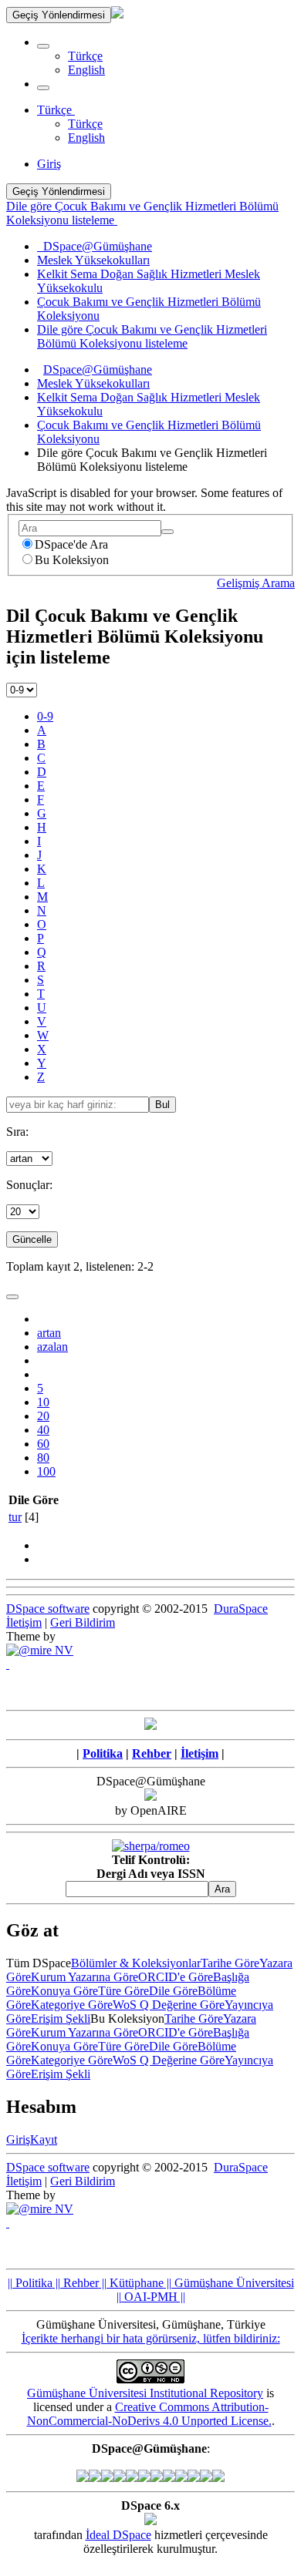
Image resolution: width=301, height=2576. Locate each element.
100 (46, 1471)
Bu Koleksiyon (72, 560)
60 (43, 1444)
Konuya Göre (64, 1991)
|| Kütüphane (131, 2283)
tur (15, 1517)
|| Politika (30, 2283)
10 (43, 1402)
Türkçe (85, 56)
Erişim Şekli (61, 2018)
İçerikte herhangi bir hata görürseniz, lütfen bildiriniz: (151, 2338)
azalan (52, 1347)
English (86, 70)
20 (43, 1416)
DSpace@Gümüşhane (98, 369)
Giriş (18, 2139)
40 (43, 1430)
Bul (162, 1105)
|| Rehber (76, 2283)
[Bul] (167, 532)
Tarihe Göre (230, 1963)
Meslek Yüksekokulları (93, 383)
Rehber (152, 1753)
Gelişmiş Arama (256, 583)
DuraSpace (241, 1609)
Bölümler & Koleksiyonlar (136, 1963)
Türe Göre (123, 1991)
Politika (103, 1753)
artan (49, 1333)
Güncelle (32, 1239)
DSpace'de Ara (71, 544)
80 (43, 1458)
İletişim (24, 1622)
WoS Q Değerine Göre (169, 2005)
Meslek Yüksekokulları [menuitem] (93, 260)
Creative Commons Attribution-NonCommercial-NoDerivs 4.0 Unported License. (149, 2414)
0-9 (45, 716)
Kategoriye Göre (72, 2005)
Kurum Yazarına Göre (85, 1977)
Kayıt (44, 2139)
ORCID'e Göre (176, 1977)
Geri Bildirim (83, 1622)
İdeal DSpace (118, 2535)
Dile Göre (173, 1991)
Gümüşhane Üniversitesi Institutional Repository (145, 2393)
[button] (43, 46)
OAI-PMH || (153, 2297)
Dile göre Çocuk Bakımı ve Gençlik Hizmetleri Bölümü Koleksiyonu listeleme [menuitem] (152, 336)
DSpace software (48, 1609)
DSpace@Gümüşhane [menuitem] (95, 246)
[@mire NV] (40, 1650)
